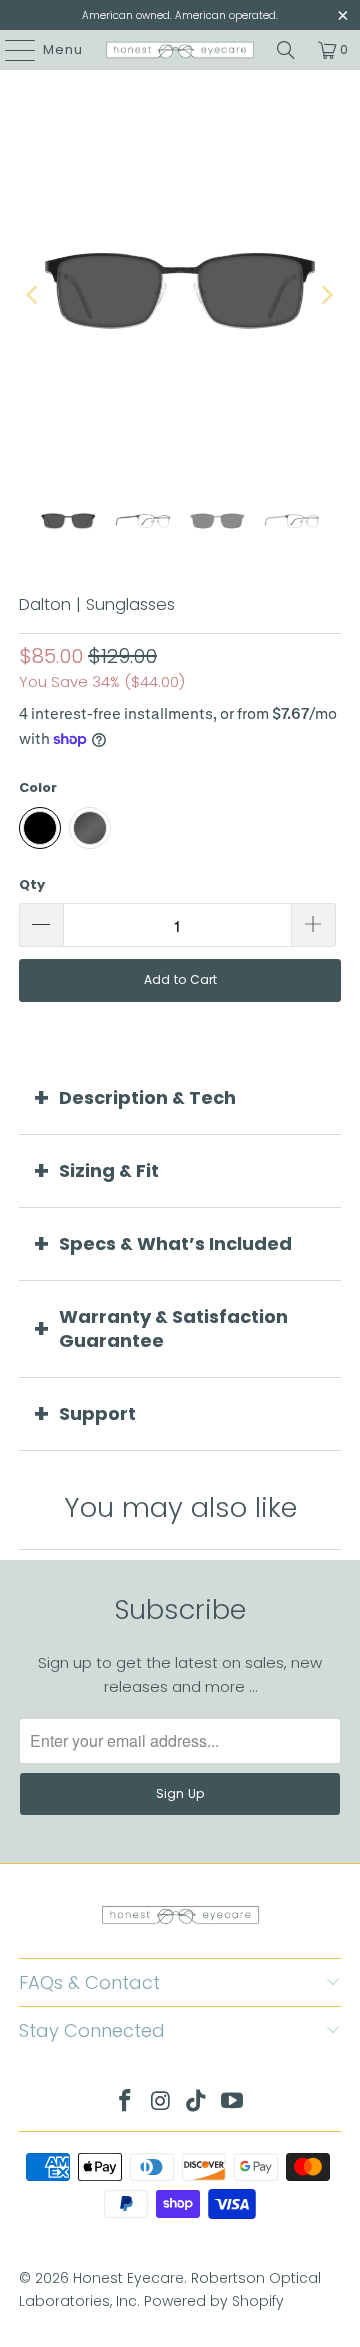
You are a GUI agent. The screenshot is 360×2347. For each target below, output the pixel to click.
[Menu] (10, 50)
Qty (32, 884)
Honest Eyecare (128, 2278)
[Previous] (34, 294)
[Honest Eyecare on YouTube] (233, 2102)
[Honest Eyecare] (180, 50)
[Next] (326, 294)
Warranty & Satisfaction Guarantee (173, 1328)
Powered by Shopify (214, 2301)
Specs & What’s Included (175, 1243)
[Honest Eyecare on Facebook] (126, 2102)
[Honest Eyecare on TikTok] (197, 2102)
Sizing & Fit (109, 1170)
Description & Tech (147, 1097)
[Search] (286, 50)
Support (97, 1413)
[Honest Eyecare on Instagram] (161, 2102)
